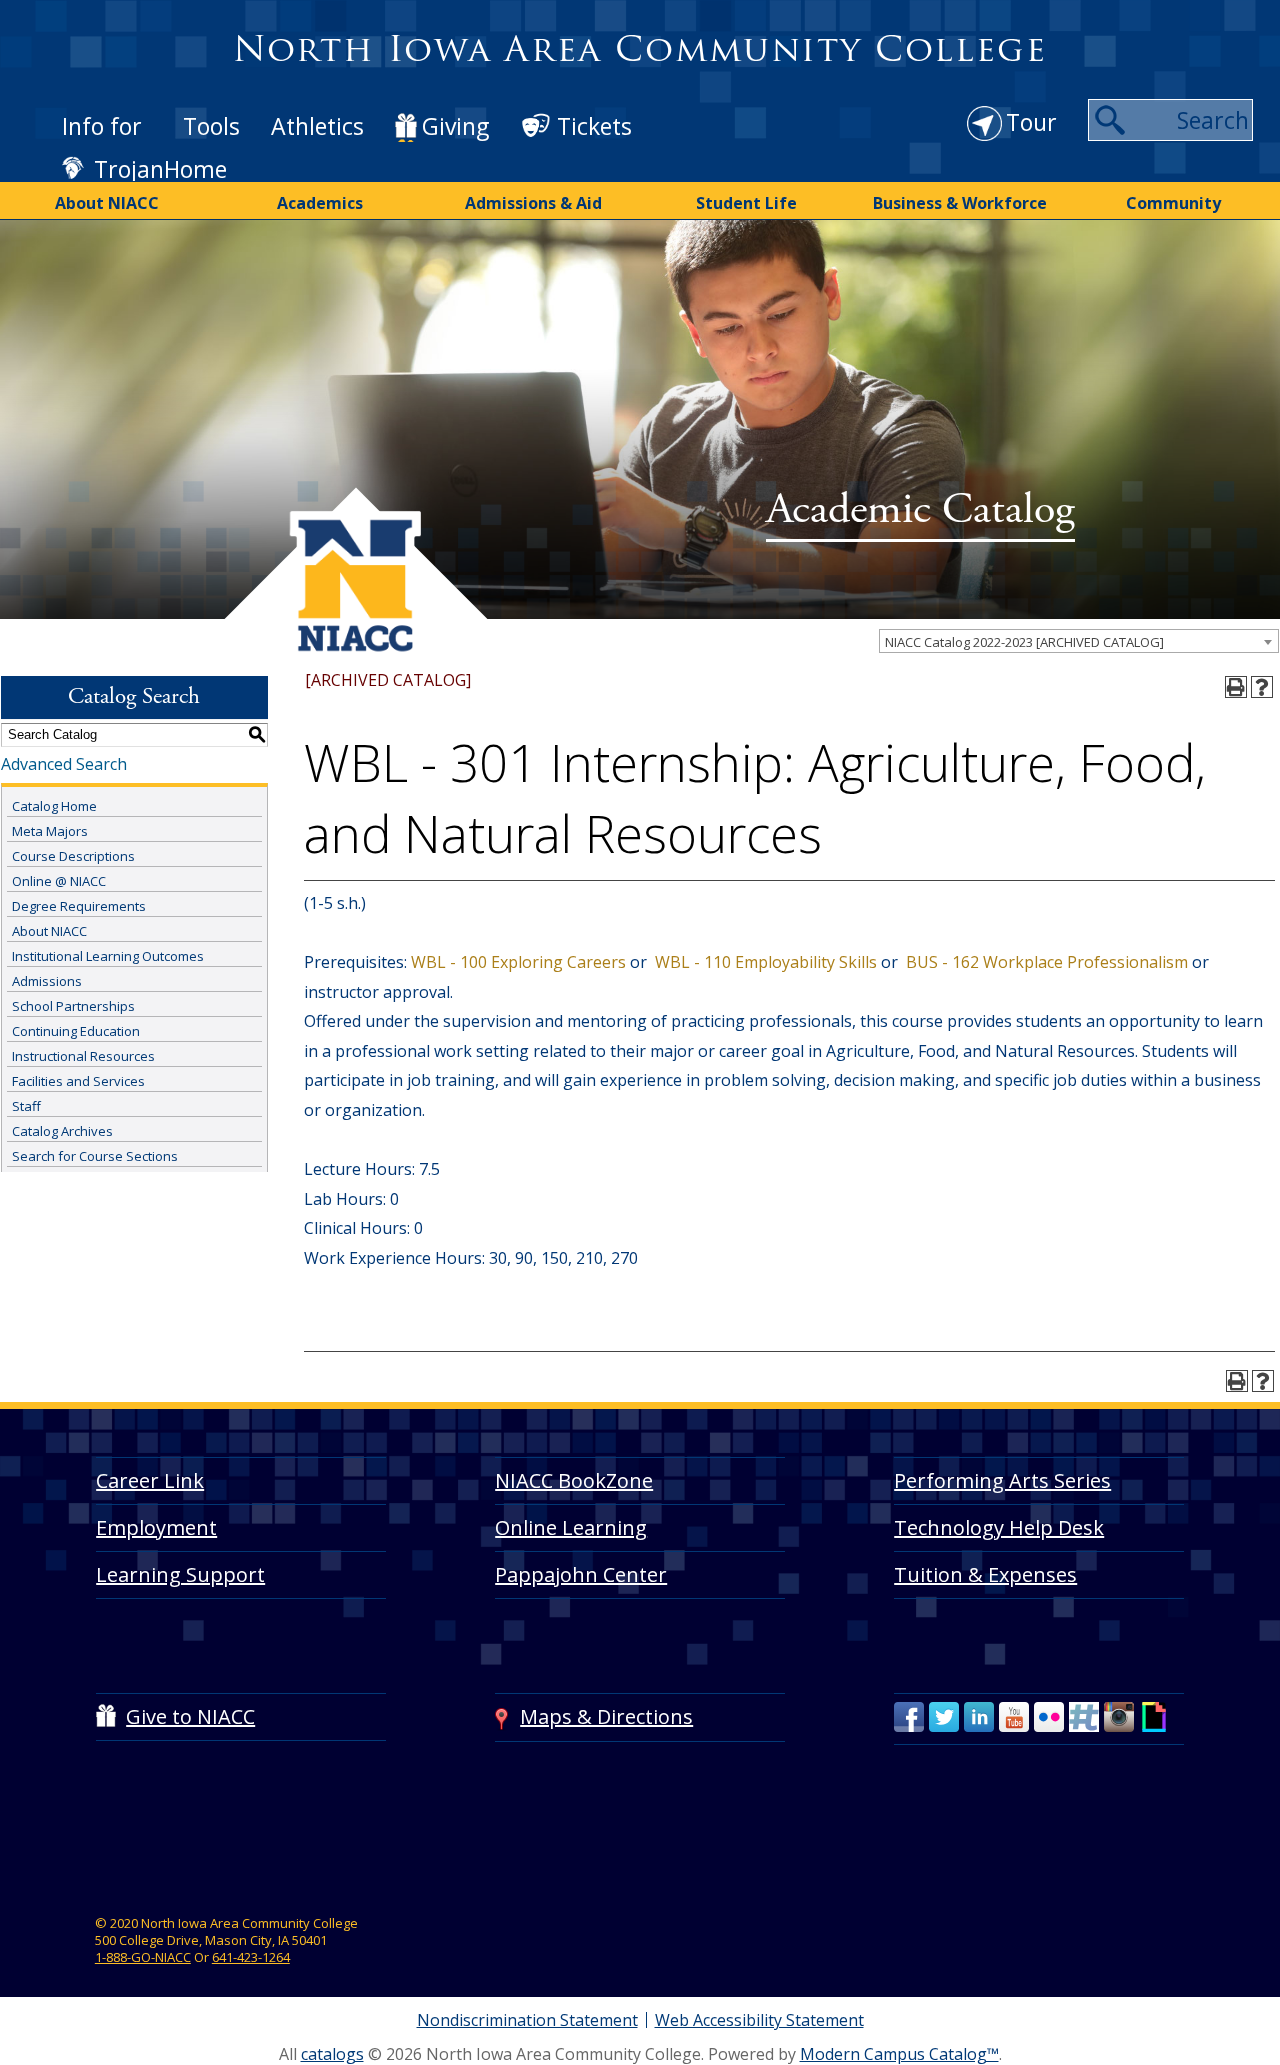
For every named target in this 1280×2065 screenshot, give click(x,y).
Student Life (746, 203)
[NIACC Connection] (1084, 1717)
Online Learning (571, 1527)
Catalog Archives (62, 1131)
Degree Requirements (79, 906)
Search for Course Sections (95, 1156)
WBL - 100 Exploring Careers (516, 962)
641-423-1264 (251, 1957)
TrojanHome (160, 169)
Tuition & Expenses (985, 1574)
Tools (211, 126)
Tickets (594, 126)
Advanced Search (64, 764)
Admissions (47, 981)
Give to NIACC (190, 1716)
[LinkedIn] (979, 1717)
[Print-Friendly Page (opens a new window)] (1236, 687)
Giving (455, 126)
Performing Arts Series (1002, 1480)
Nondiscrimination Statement (527, 2020)
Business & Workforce (960, 203)
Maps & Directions (606, 1716)
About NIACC (107, 203)
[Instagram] (1119, 1717)
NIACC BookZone (574, 1480)
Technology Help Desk (999, 1527)
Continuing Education (76, 1031)
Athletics (317, 126)
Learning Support (180, 1574)
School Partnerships (73, 1006)
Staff (26, 1106)
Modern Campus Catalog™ (899, 2054)
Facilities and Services (78, 1081)
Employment (156, 1527)
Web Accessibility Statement (759, 2020)
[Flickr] (1049, 1717)
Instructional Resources (83, 1056)
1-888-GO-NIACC (143, 1957)
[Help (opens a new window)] (1262, 687)
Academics (320, 203)
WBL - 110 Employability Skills (764, 962)
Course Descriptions (73, 856)
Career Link (150, 1480)
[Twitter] (944, 1717)
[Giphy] (1154, 1717)
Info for (102, 126)
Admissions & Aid (533, 203)
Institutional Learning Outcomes (108, 956)
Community (1173, 203)
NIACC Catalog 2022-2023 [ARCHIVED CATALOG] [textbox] (1024, 642)
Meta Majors (50, 831)
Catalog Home (54, 806)
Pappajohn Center (581, 1574)
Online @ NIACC (59, 881)
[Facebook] (909, 1717)
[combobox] (1079, 641)
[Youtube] (1014, 1717)
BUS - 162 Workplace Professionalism (1045, 962)
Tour (1031, 122)
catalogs (332, 2054)
